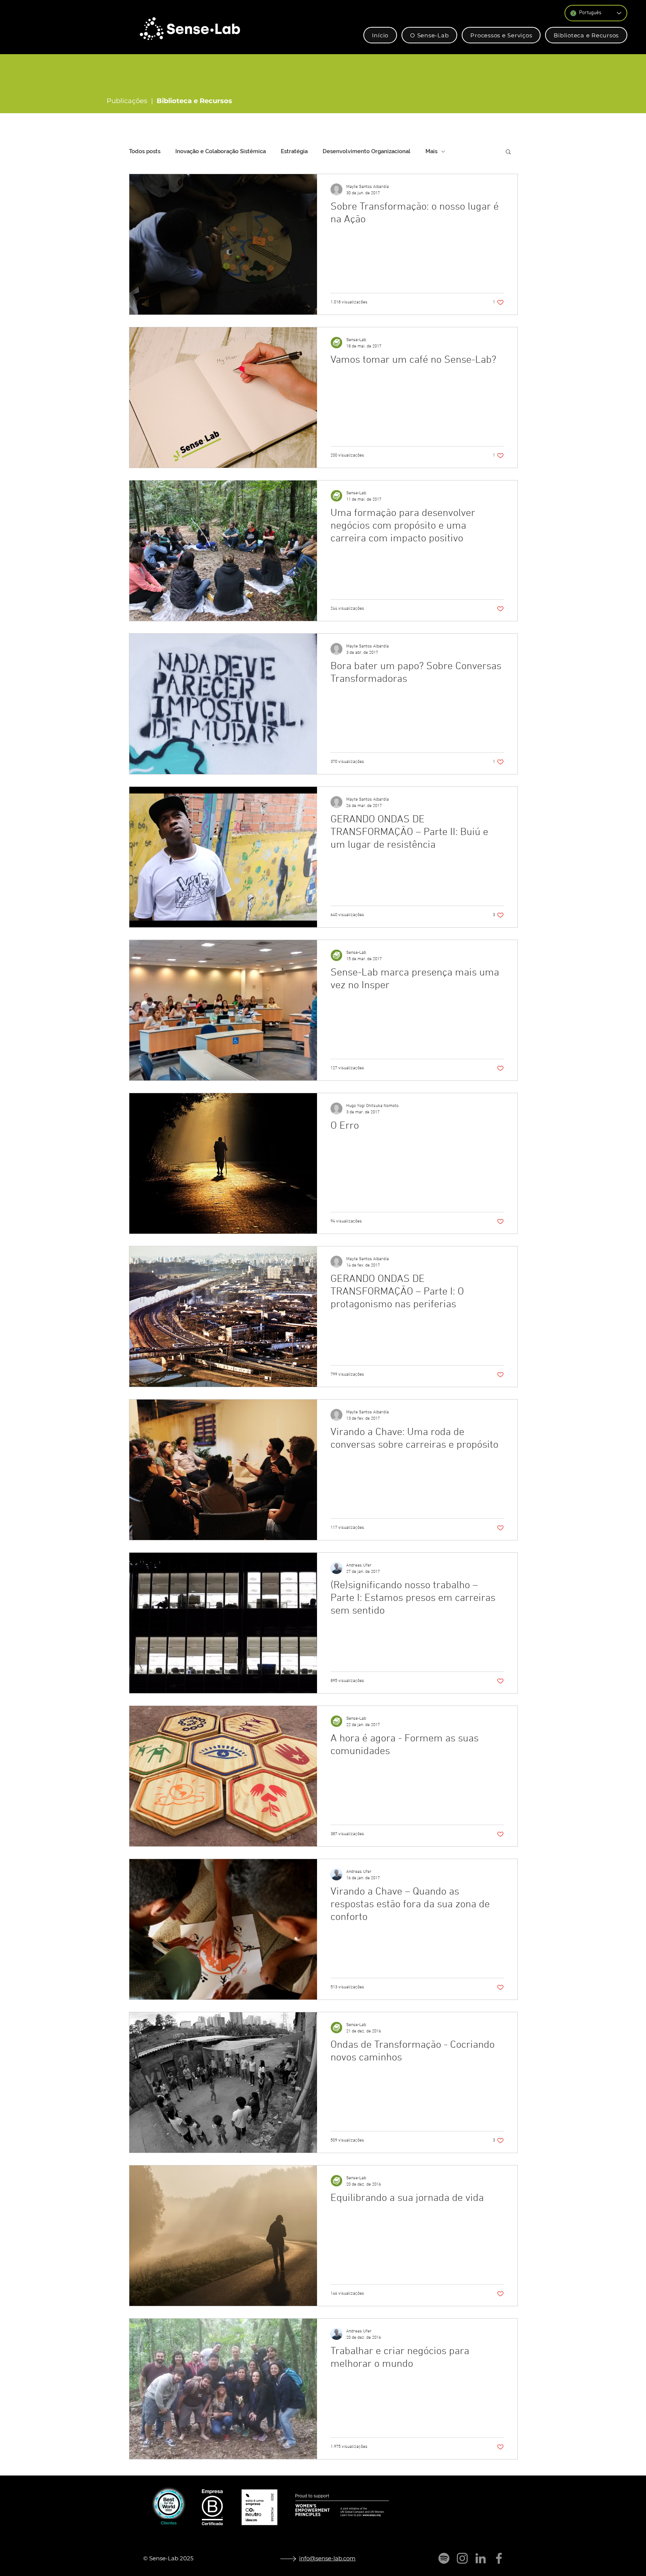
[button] (429, 35)
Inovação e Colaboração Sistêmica (221, 151)
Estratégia (294, 151)
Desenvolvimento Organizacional (367, 151)
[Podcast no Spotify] (444, 2558)
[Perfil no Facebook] (499, 2558)
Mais (431, 151)
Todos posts (145, 151)
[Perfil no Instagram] (462, 2558)
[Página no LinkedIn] (481, 2558)
